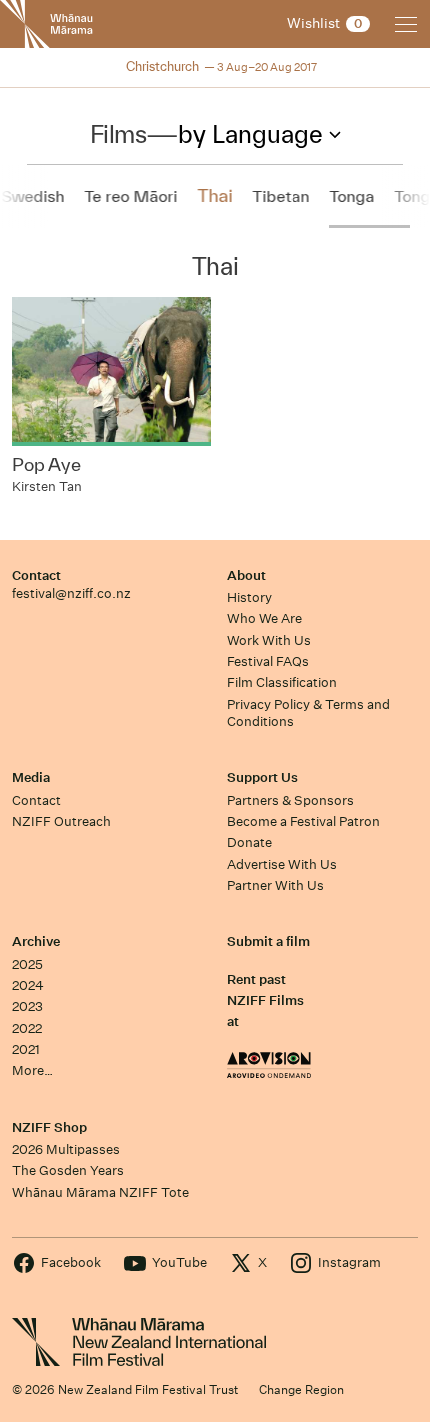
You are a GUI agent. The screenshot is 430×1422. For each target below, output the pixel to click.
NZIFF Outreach (61, 821)
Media (31, 777)
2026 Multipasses (66, 1149)
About (246, 575)
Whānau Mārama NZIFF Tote (100, 1192)
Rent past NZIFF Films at (265, 1001)
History (249, 597)
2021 (26, 1049)
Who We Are (264, 618)
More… (32, 1070)
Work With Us (269, 640)
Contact (36, 575)
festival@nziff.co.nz (71, 593)
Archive (36, 941)
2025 (27, 964)
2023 (27, 1006)
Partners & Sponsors (290, 800)
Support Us (262, 777)
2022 (27, 1028)
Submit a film (268, 941)
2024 (28, 985)
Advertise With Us (282, 864)
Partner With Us (275, 885)
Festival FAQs (268, 661)
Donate (249, 842)
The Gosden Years (68, 1170)
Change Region (301, 1389)
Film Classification (282, 682)
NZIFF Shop (49, 1127)
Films (118, 134)
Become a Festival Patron (303, 821)
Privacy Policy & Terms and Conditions (308, 713)
